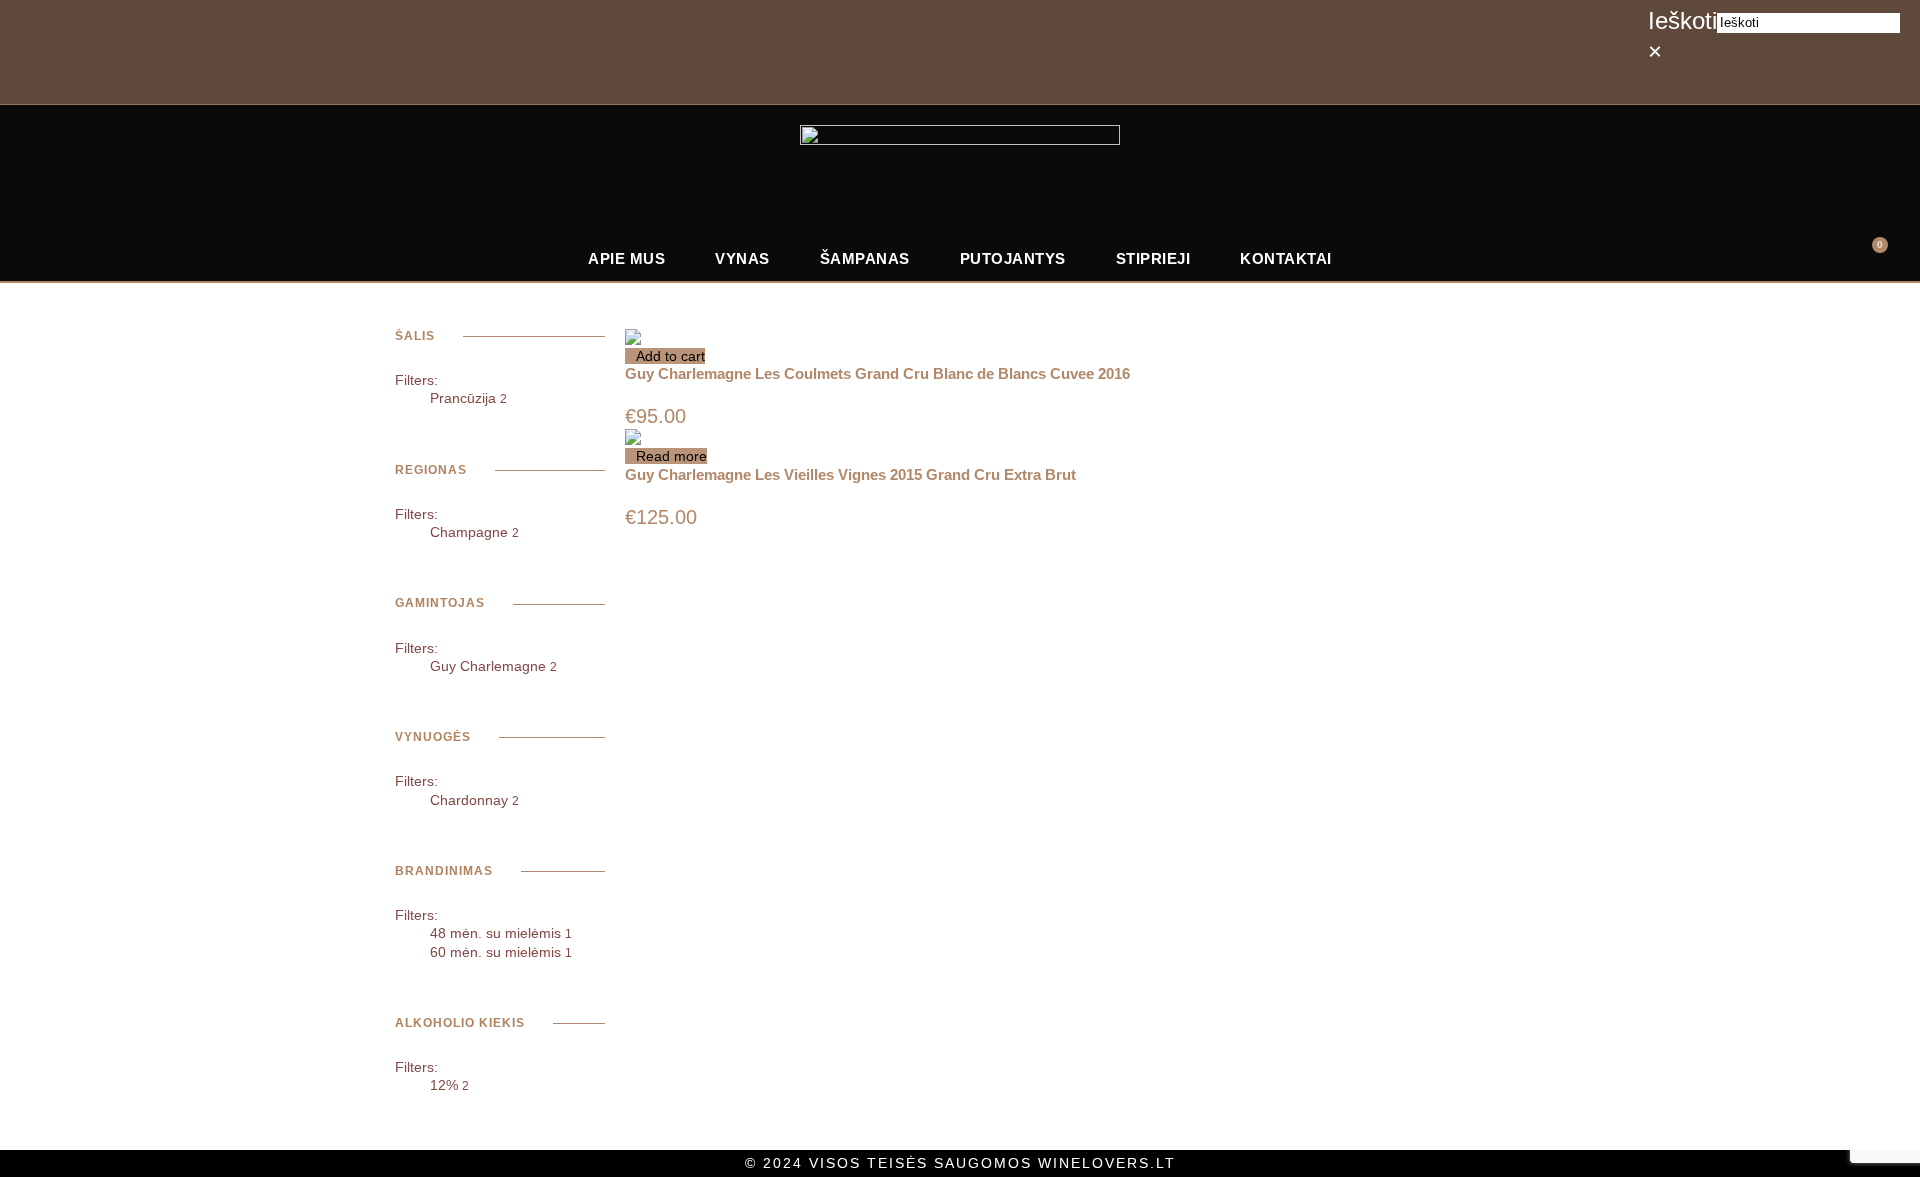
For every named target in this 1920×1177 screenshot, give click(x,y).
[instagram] (1780, 82)
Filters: (416, 380)
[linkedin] (1736, 82)
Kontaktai (1286, 258)
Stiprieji (1153, 258)
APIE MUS (626, 258)
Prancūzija (468, 398)
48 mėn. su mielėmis (501, 933)
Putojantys (1013, 258)
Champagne (474, 532)
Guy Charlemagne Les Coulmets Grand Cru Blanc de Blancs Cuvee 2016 (877, 373)
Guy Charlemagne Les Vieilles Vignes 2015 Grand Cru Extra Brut (850, 474)
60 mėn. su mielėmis (501, 952)
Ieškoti (1682, 20)
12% (449, 1085)
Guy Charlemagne (493, 666)
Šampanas (865, 258)
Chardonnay (474, 800)
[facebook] (1692, 82)
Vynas (742, 258)
